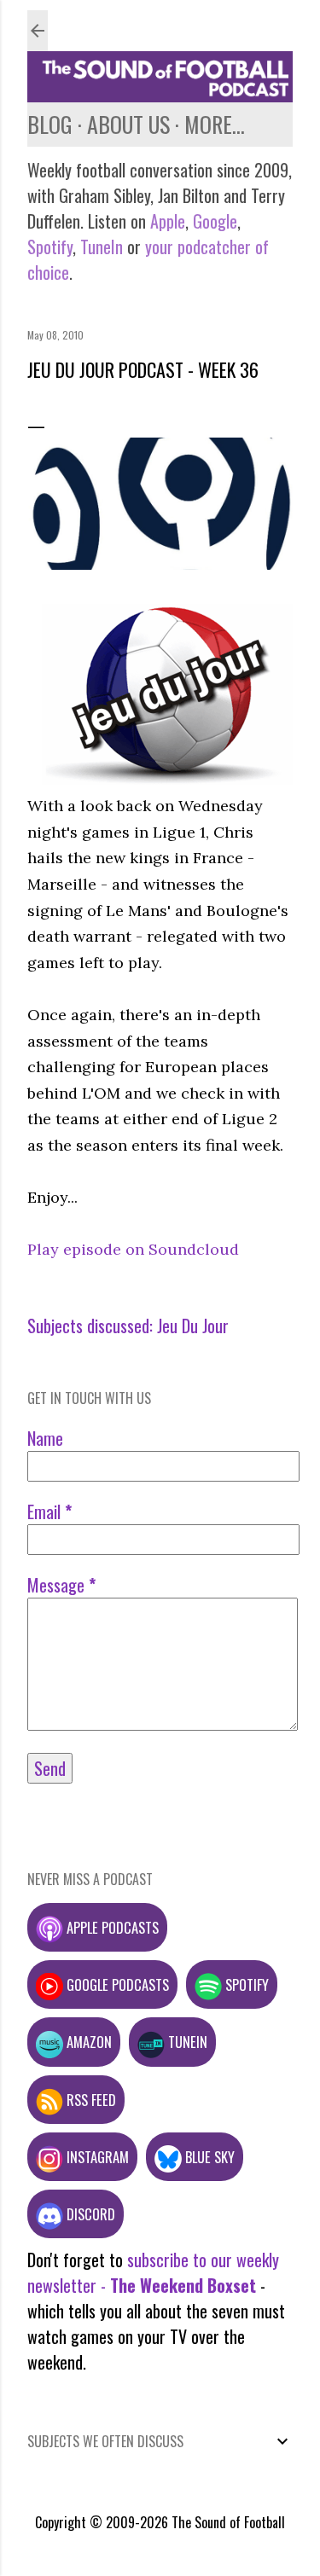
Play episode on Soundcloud (133, 1249)
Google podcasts (116, 1984)
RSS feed (90, 2100)
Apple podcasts (111, 1927)
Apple (168, 221)
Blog (50, 124)
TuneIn (102, 247)
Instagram (96, 2157)
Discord (89, 2214)
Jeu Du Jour (193, 1326)
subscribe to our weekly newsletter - (153, 2272)
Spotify (50, 247)
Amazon (87, 2042)
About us (128, 124)
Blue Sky (208, 2157)
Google (213, 221)
